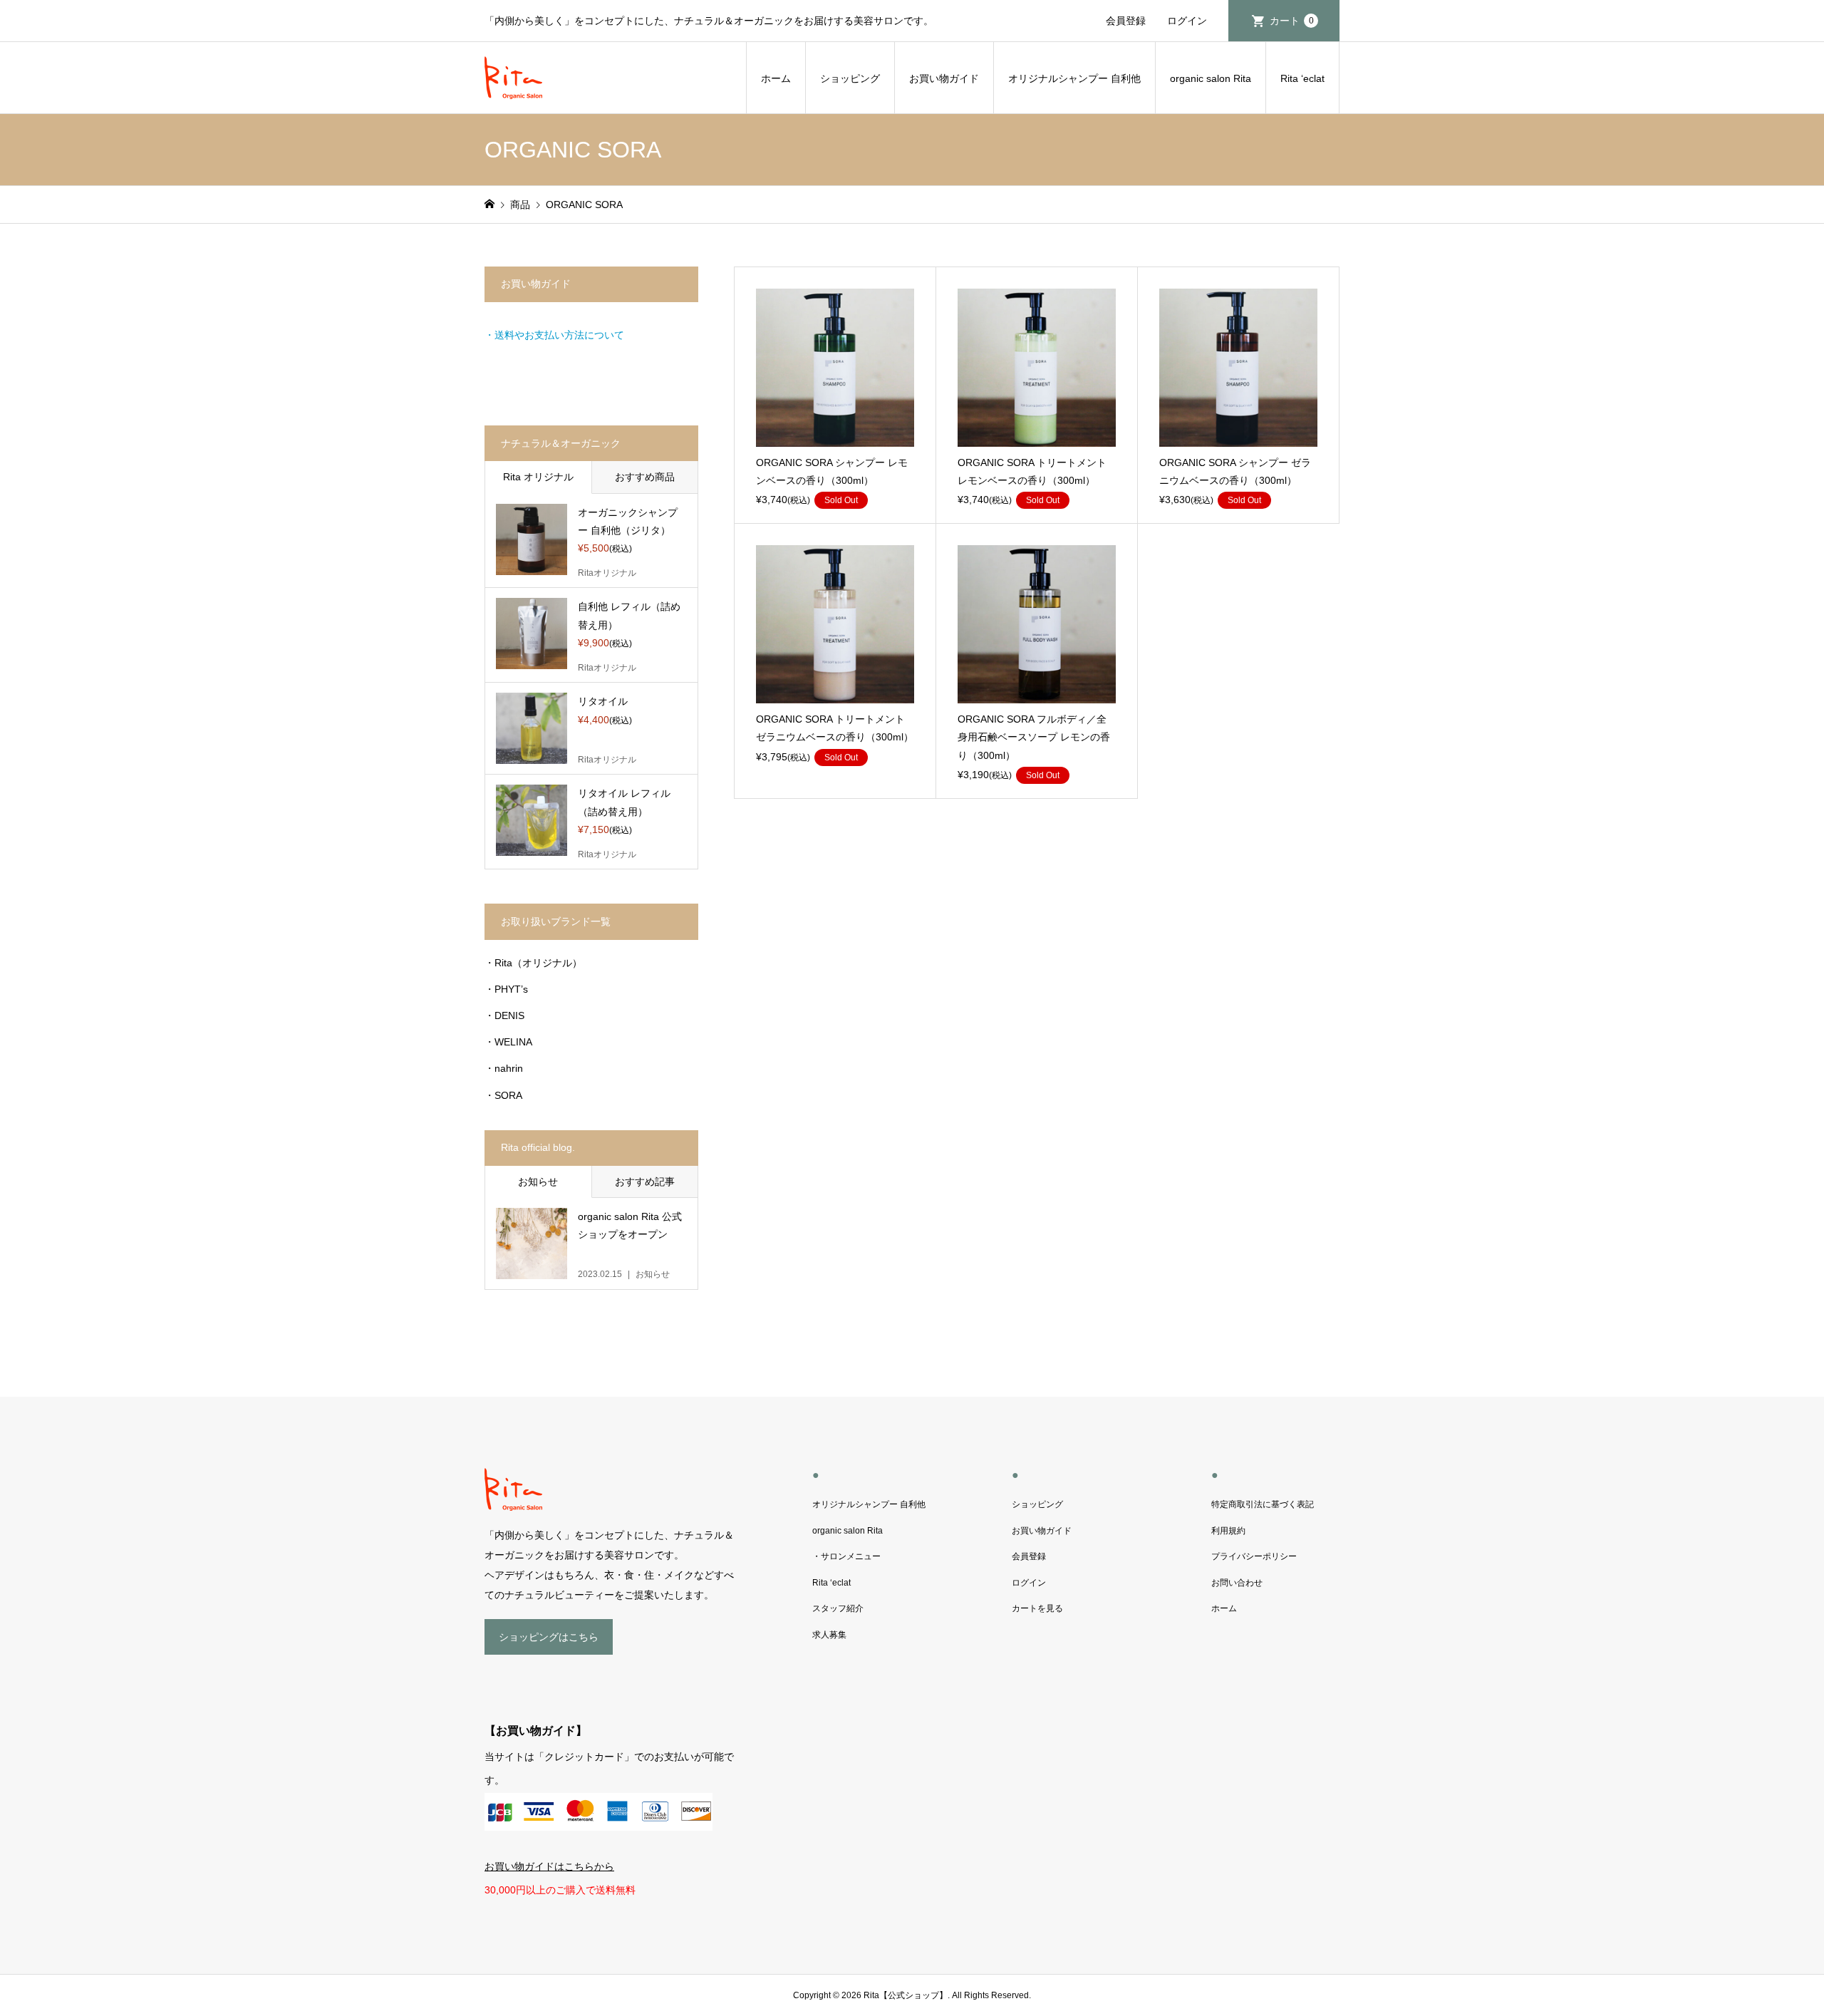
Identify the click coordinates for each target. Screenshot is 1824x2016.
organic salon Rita (1211, 78)
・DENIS (504, 1015)
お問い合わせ (1237, 1583)
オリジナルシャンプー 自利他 (1074, 78)
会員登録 (1126, 21)
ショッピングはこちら (549, 1637)
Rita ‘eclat (1302, 78)
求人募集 (829, 1635)
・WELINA (508, 1042)
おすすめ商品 (645, 477)
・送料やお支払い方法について (554, 335)
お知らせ (538, 1182)
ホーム (776, 78)
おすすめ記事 (645, 1182)
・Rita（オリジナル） (533, 963)
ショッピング (850, 78)
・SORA (503, 1095)
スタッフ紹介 (838, 1608)
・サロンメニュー (846, 1556)
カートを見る (1037, 1608)
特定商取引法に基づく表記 (1263, 1504)
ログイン (1187, 21)
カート (1292, 21)
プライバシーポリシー (1254, 1556)
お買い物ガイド (944, 78)
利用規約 (1228, 1531)
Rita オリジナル (538, 477)
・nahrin (504, 1068)
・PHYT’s (506, 989)
